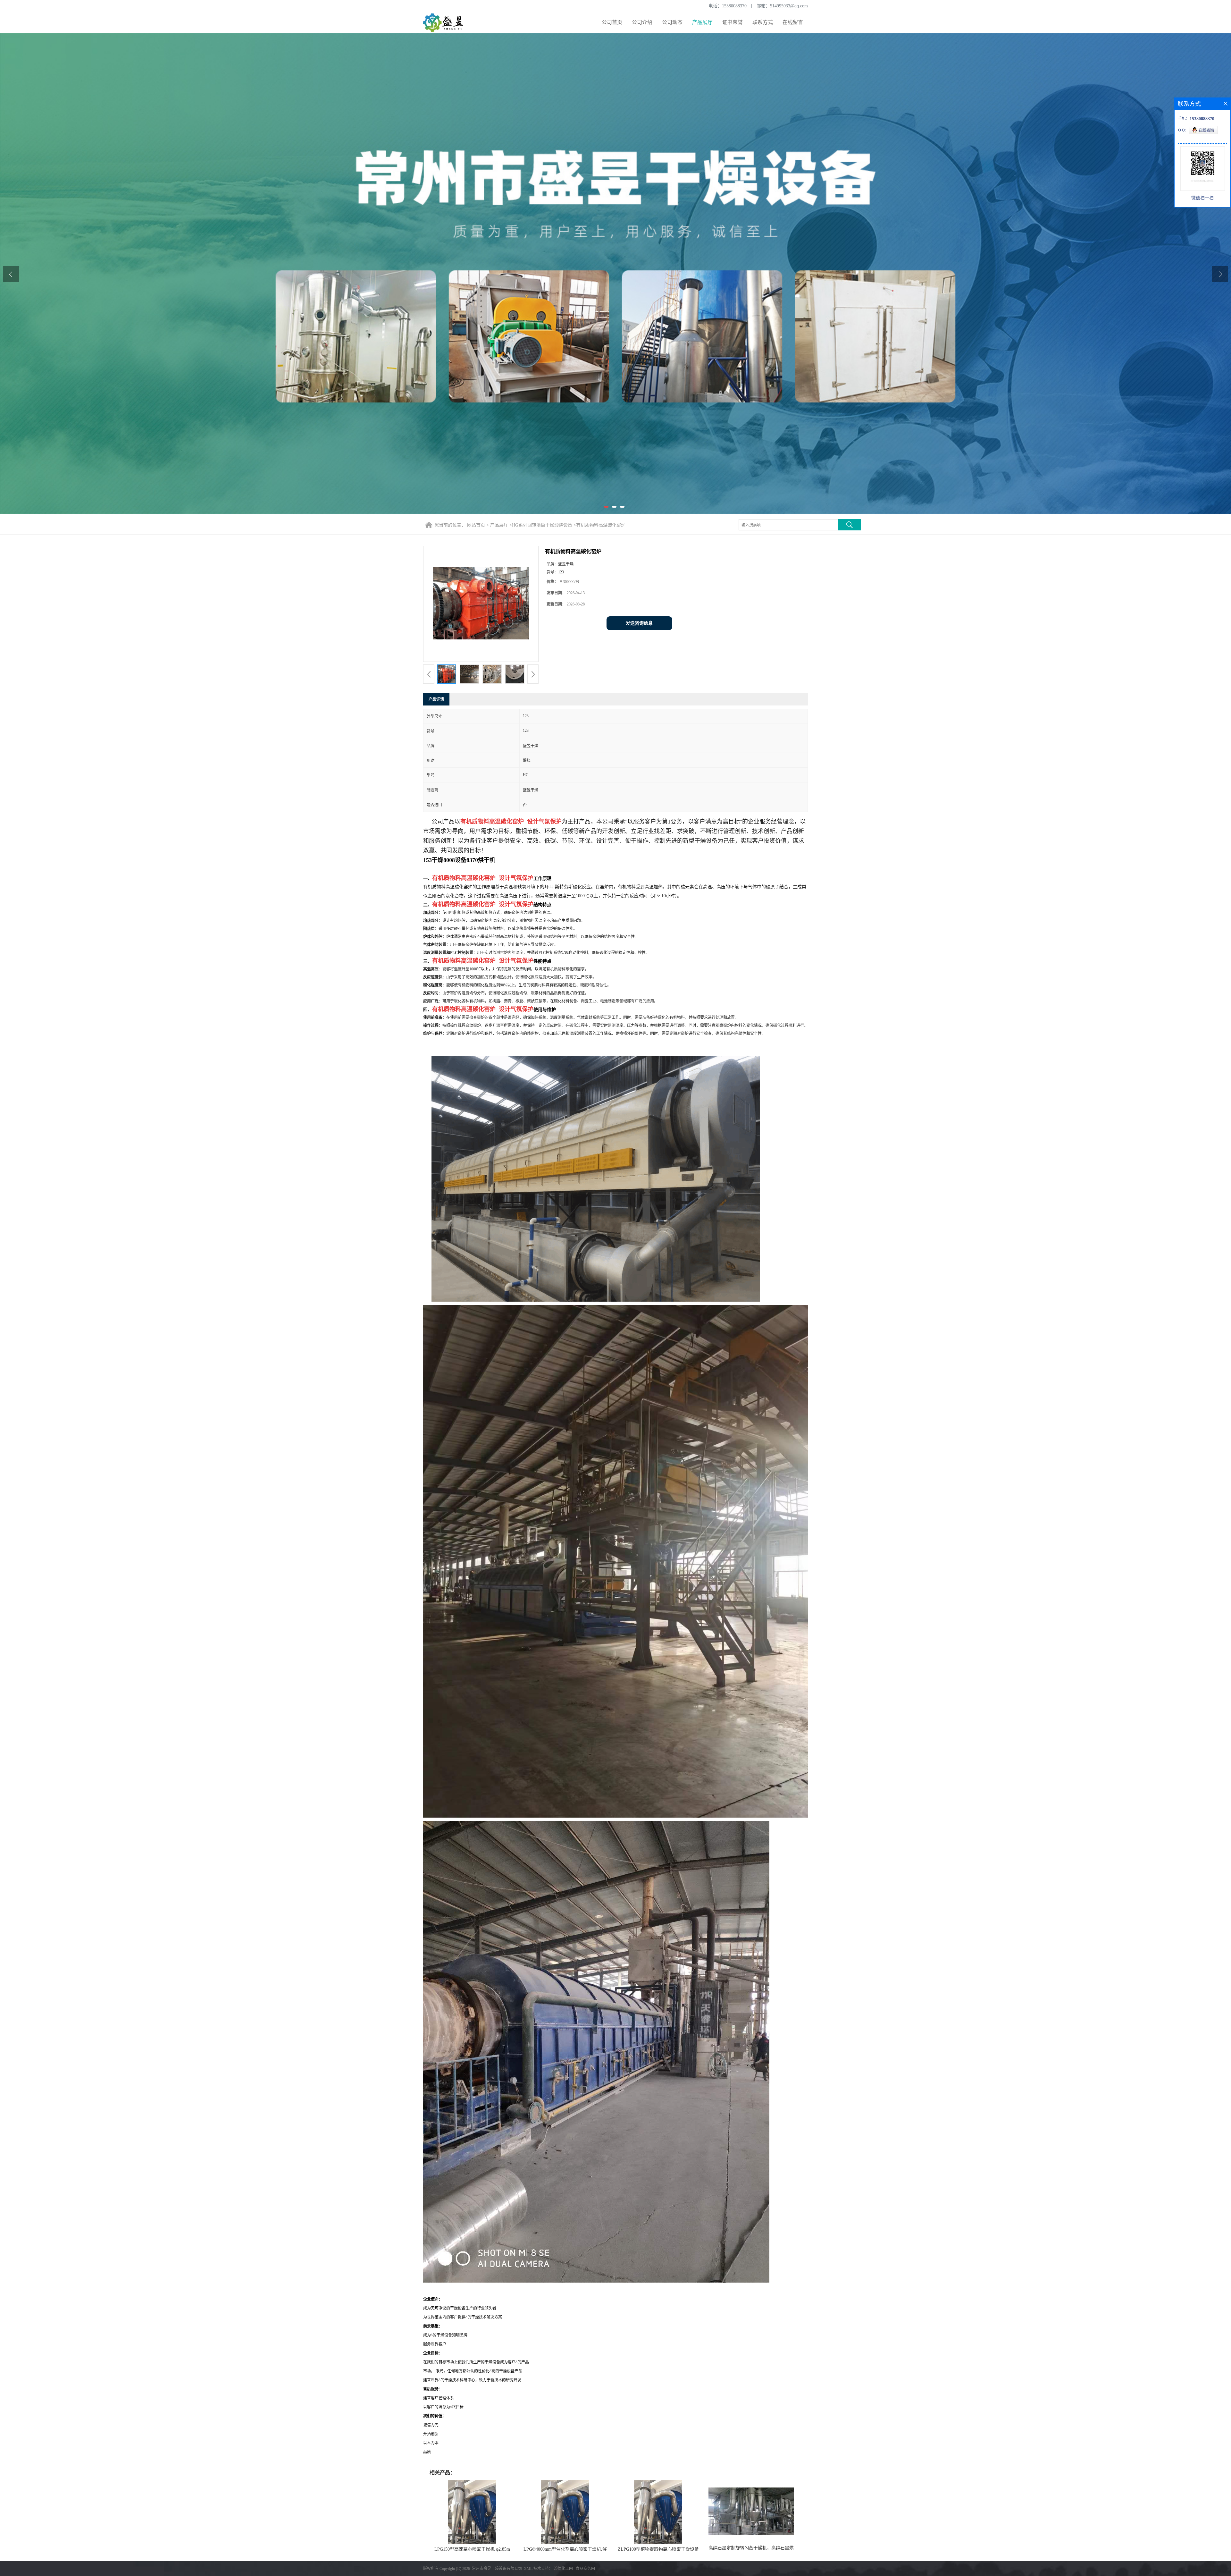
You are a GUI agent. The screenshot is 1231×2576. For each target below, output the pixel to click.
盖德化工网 (563, 2569)
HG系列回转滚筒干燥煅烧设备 (542, 525)
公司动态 (672, 22)
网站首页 (476, 525)
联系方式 (763, 22)
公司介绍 (642, 22)
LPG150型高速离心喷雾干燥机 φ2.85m (472, 2549)
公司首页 (612, 22)
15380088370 (734, 6)
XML (528, 2569)
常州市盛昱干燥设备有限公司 (497, 2569)
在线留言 (793, 22)
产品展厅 (702, 22)
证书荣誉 (733, 22)
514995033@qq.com (789, 6)
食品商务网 (585, 2569)
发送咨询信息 (639, 623)
